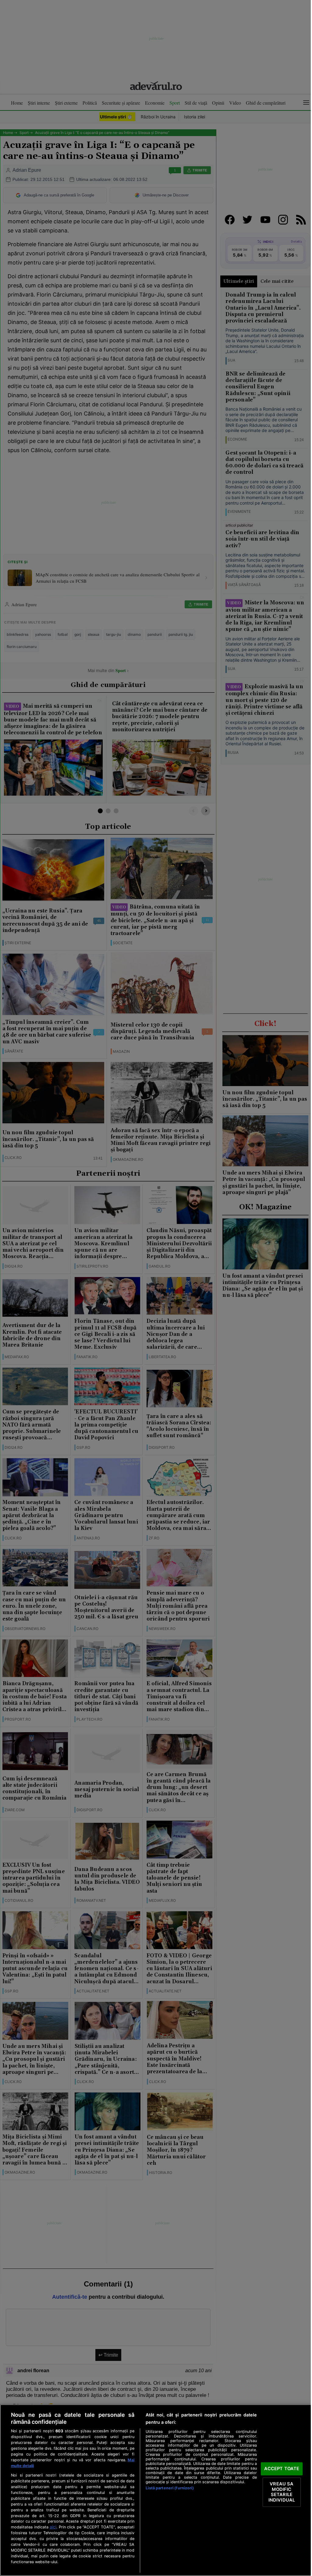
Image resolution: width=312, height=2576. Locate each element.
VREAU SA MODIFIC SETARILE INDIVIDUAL (282, 2492)
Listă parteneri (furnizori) (170, 2488)
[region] (156, 2490)
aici (53, 2527)
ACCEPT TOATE (282, 2469)
